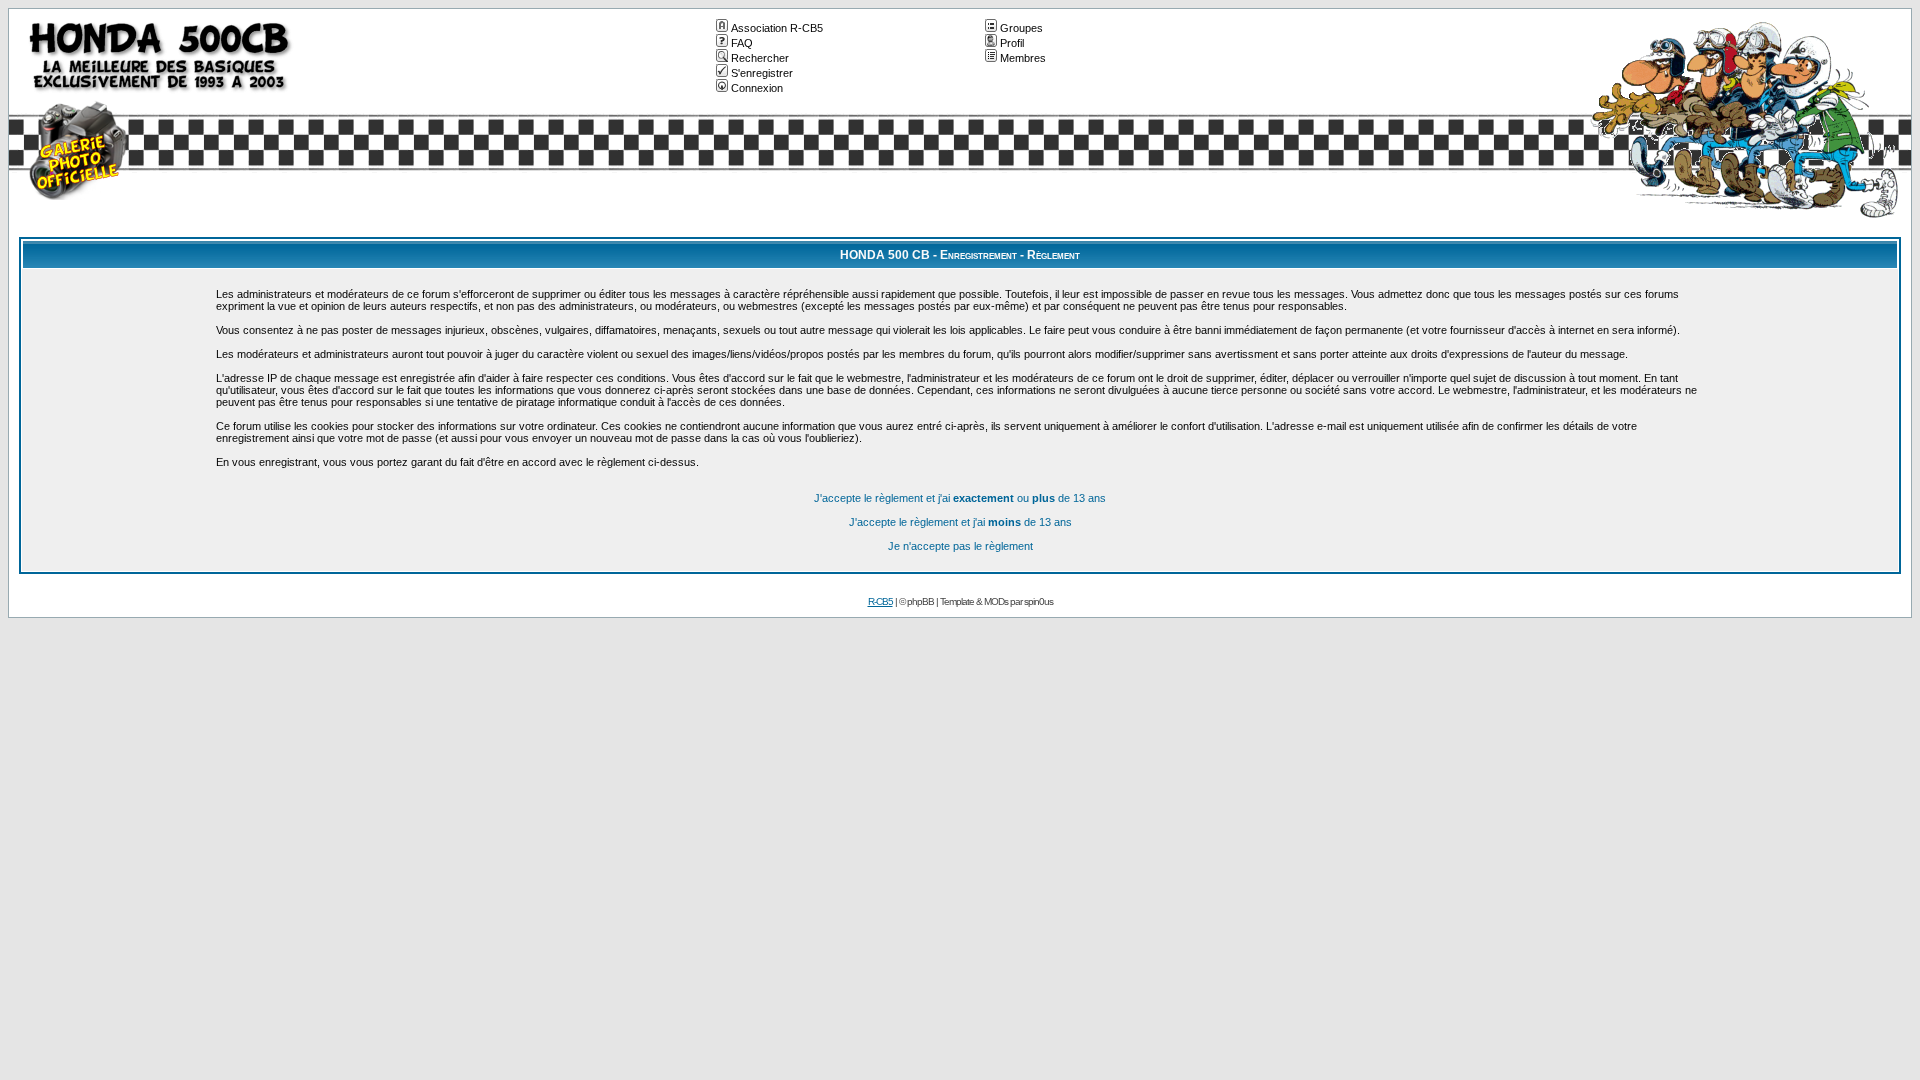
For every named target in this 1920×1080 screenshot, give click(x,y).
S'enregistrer (762, 73)
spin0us (1038, 601)
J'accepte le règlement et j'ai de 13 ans (960, 522)
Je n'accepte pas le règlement (960, 546)
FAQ (742, 43)
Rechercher (760, 58)
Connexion (757, 88)
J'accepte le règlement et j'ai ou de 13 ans (960, 498)
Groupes (1021, 28)
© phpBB (916, 601)
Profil (1012, 43)
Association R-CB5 (777, 28)
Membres (1023, 58)
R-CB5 (880, 601)
